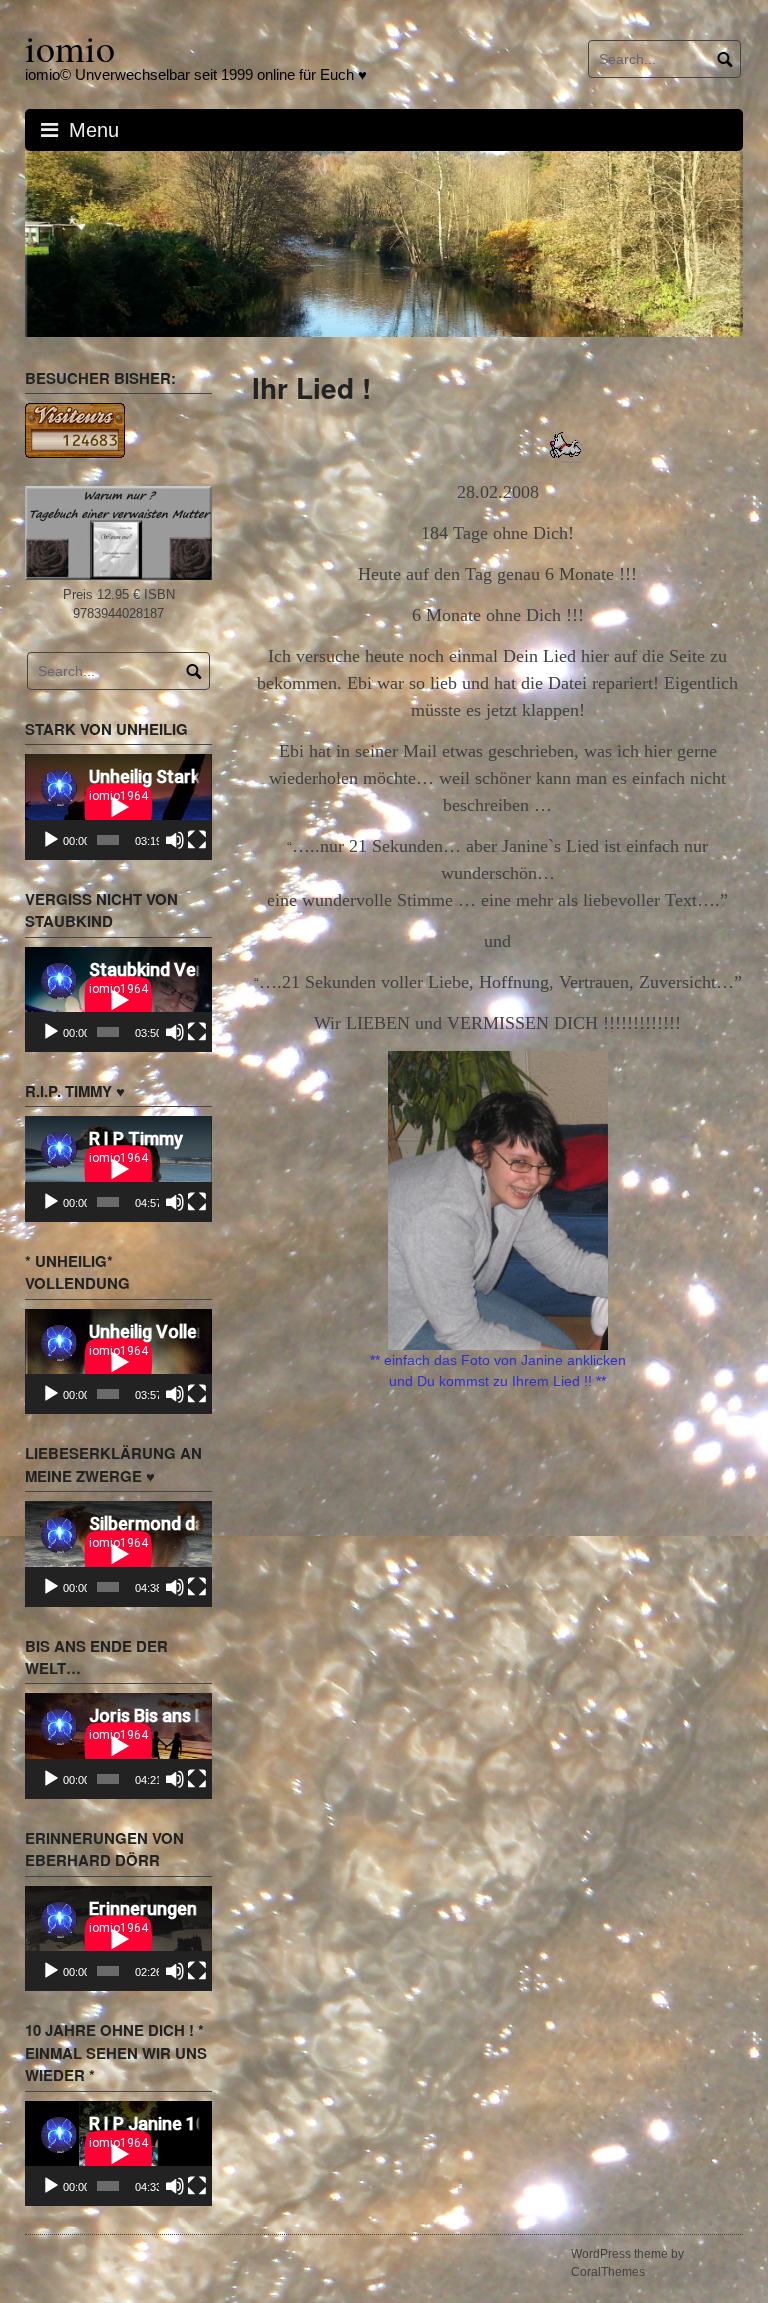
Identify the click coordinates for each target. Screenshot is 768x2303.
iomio (70, 47)
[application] (118, 808)
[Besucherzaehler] (75, 431)
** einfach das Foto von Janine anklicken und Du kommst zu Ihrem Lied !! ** (498, 1372)
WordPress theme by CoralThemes (627, 2265)
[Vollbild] (197, 842)
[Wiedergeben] (51, 842)
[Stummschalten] (175, 842)
